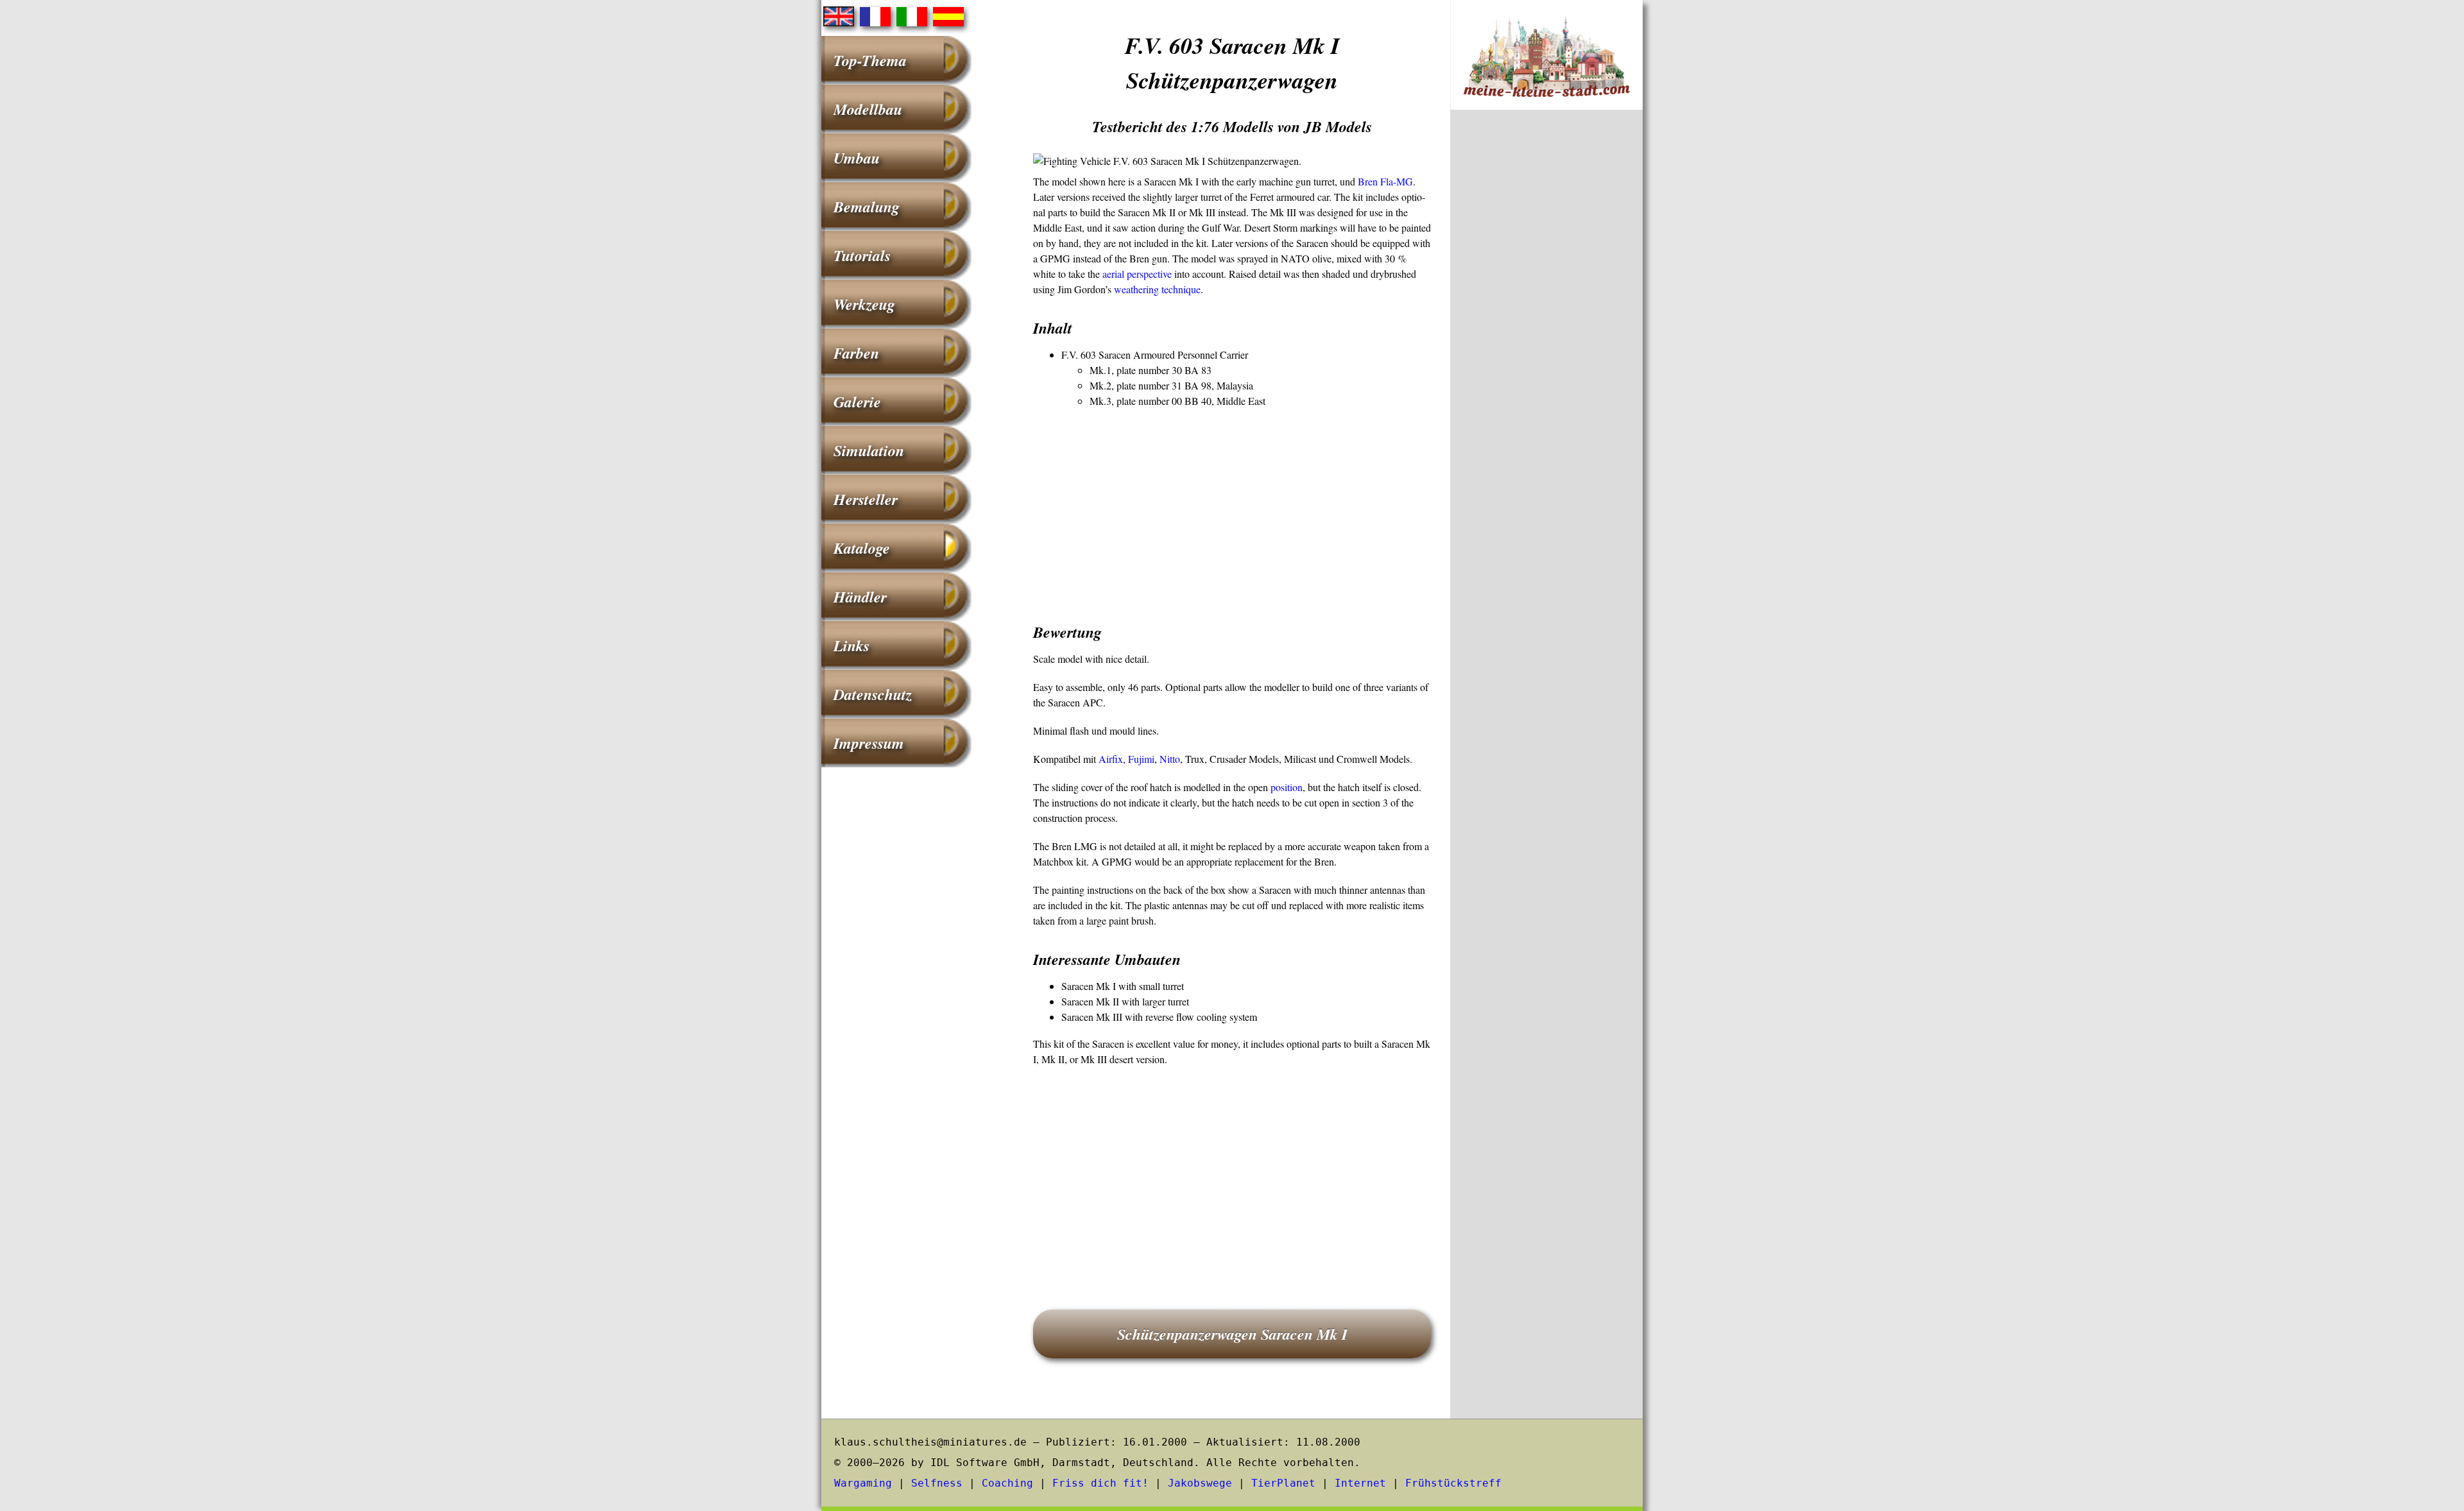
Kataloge (862, 548)
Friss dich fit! (1100, 1483)
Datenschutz (873, 694)
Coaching (1007, 1483)
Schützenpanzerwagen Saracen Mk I (1232, 1334)
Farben (856, 353)
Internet (1360, 1483)
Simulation (869, 450)
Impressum (869, 743)
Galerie (857, 402)
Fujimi (1141, 759)
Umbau (857, 158)
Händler (860, 597)
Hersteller (866, 499)
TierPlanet (1283, 1483)
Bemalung (867, 207)
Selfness (937, 1483)
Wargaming (863, 1483)
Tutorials (862, 255)
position (1287, 787)
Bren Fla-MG (1385, 181)
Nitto (1170, 759)
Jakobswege (1200, 1483)
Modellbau (868, 109)
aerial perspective (1137, 274)
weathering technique (1157, 289)
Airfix (1111, 759)
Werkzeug (864, 304)
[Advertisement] (1232, 511)
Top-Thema (870, 60)
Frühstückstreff (1453, 1483)
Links (851, 645)
